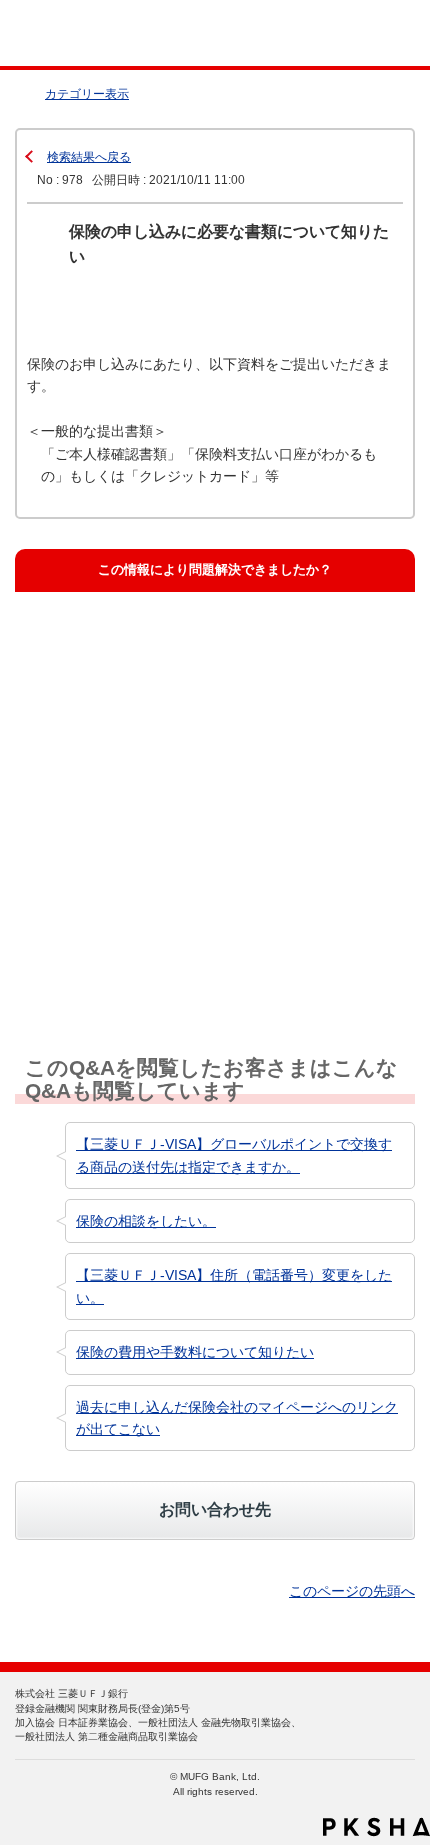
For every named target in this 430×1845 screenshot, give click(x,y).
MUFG (62, 33)
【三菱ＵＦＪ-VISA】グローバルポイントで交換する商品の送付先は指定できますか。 (234, 1155)
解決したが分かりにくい (123, 743)
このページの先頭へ (352, 1591)
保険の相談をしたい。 (146, 1221)
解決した (78, 645)
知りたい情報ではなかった (130, 938)
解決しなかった (97, 840)
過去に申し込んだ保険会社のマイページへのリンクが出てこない (237, 1418)
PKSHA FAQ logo (376, 1827)
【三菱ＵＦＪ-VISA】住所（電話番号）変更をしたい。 (234, 1286)
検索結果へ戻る (89, 157)
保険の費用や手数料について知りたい (195, 1352)
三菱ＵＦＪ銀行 (372, 33)
